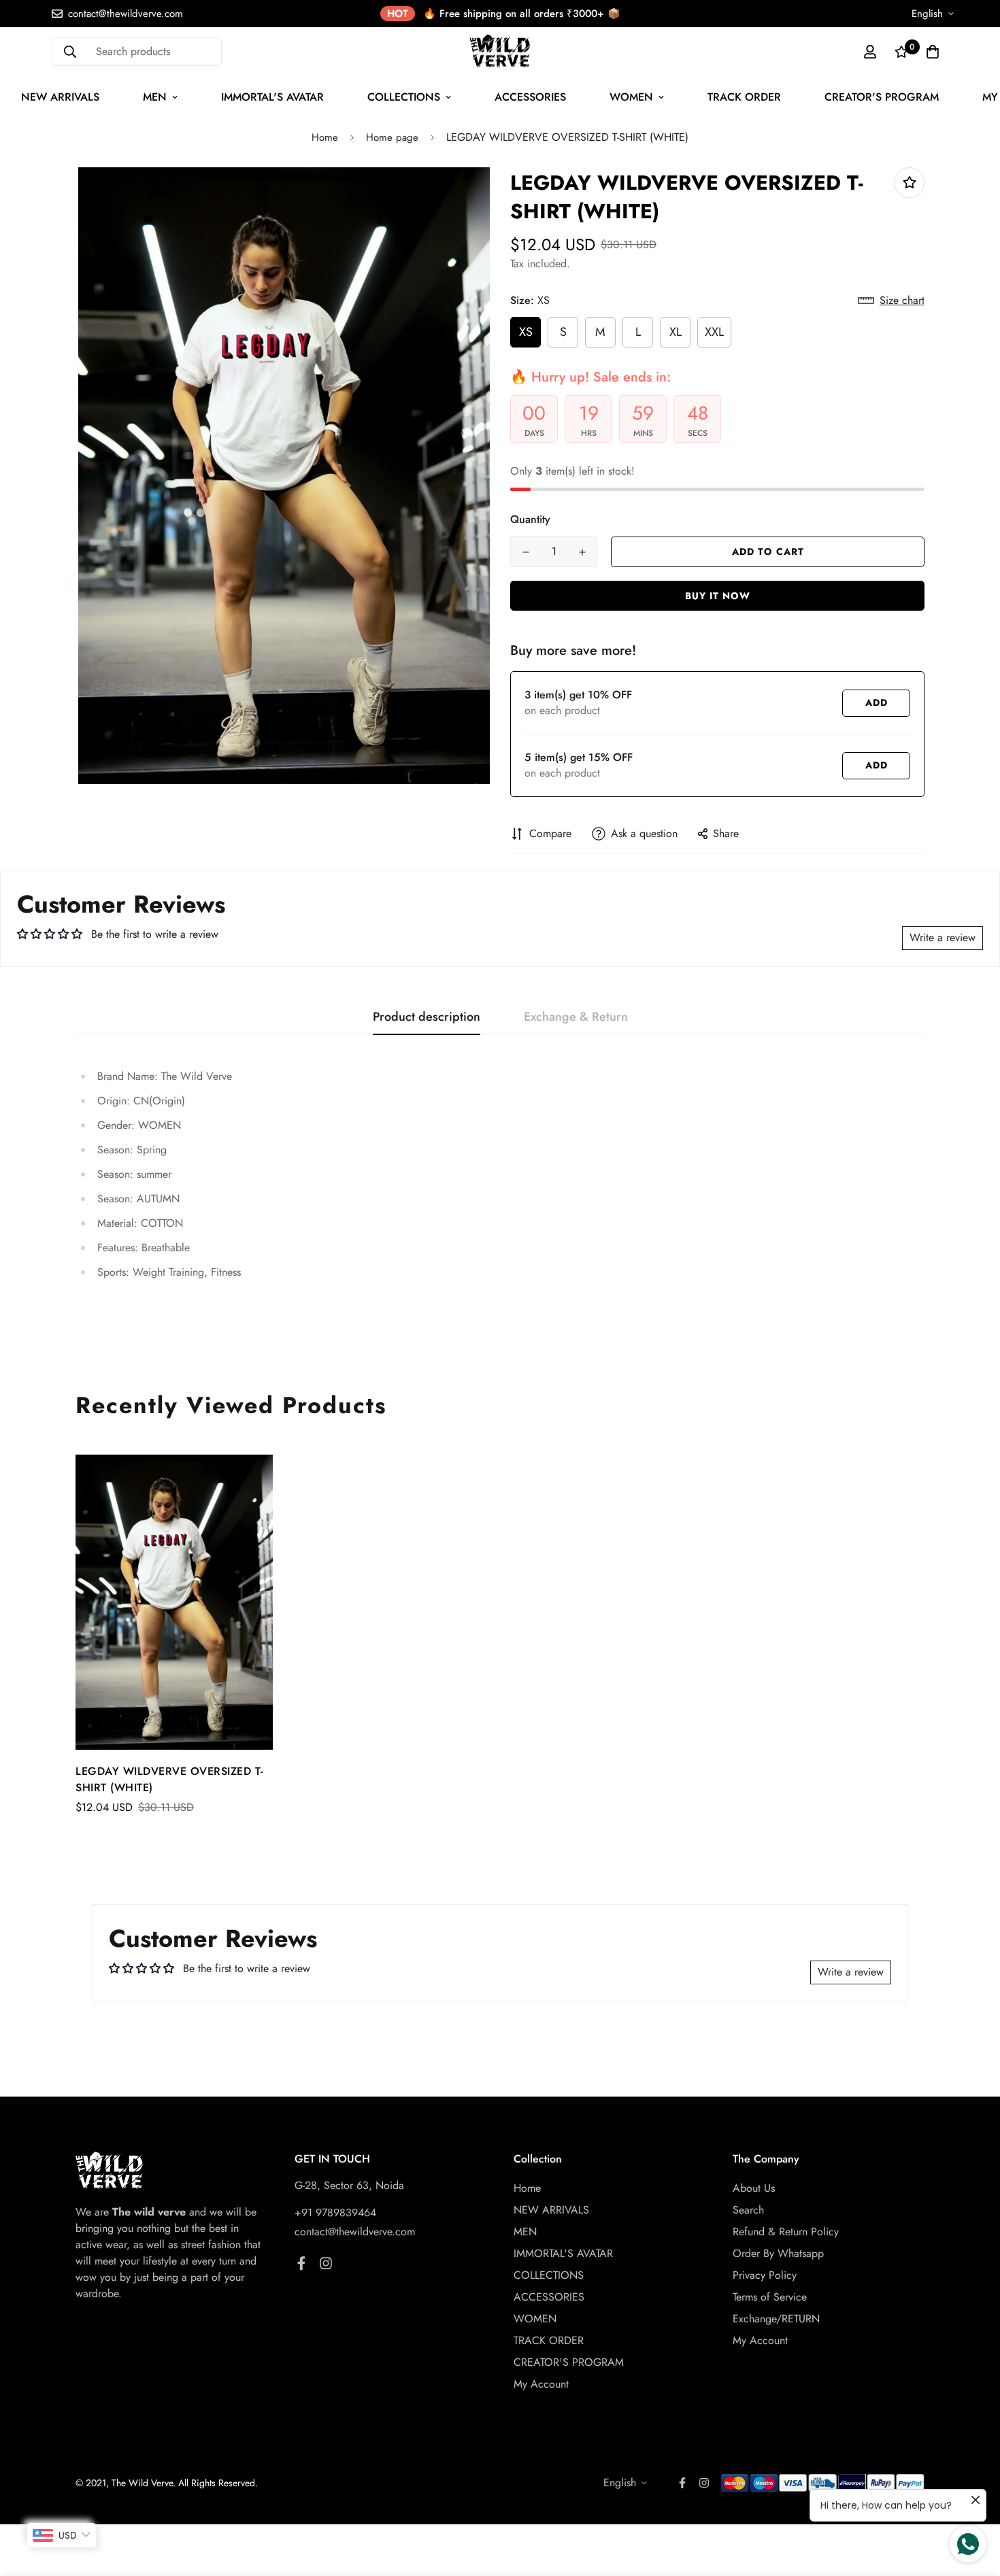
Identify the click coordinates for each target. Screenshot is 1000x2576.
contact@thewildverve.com (355, 2232)
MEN (155, 97)
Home (325, 137)
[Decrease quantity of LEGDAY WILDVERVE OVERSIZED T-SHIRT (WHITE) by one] (526, 552)
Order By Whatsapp (778, 2253)
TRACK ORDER (744, 97)
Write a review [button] (943, 937)
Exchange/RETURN (776, 2319)
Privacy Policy (765, 2275)
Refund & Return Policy (786, 2232)
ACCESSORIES (530, 97)
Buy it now (718, 596)
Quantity (530, 519)
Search (748, 2210)
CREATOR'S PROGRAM (882, 97)
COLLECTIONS (404, 97)
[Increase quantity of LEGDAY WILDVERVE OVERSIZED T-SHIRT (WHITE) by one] (582, 552)
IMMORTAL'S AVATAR (272, 97)
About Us (754, 2188)
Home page (392, 137)
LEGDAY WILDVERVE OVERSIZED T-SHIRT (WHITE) (169, 1779)
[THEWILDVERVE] (500, 51)
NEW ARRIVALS (551, 2210)
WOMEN (631, 97)
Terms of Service (770, 2297)
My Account (541, 2384)
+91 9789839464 (335, 2213)
